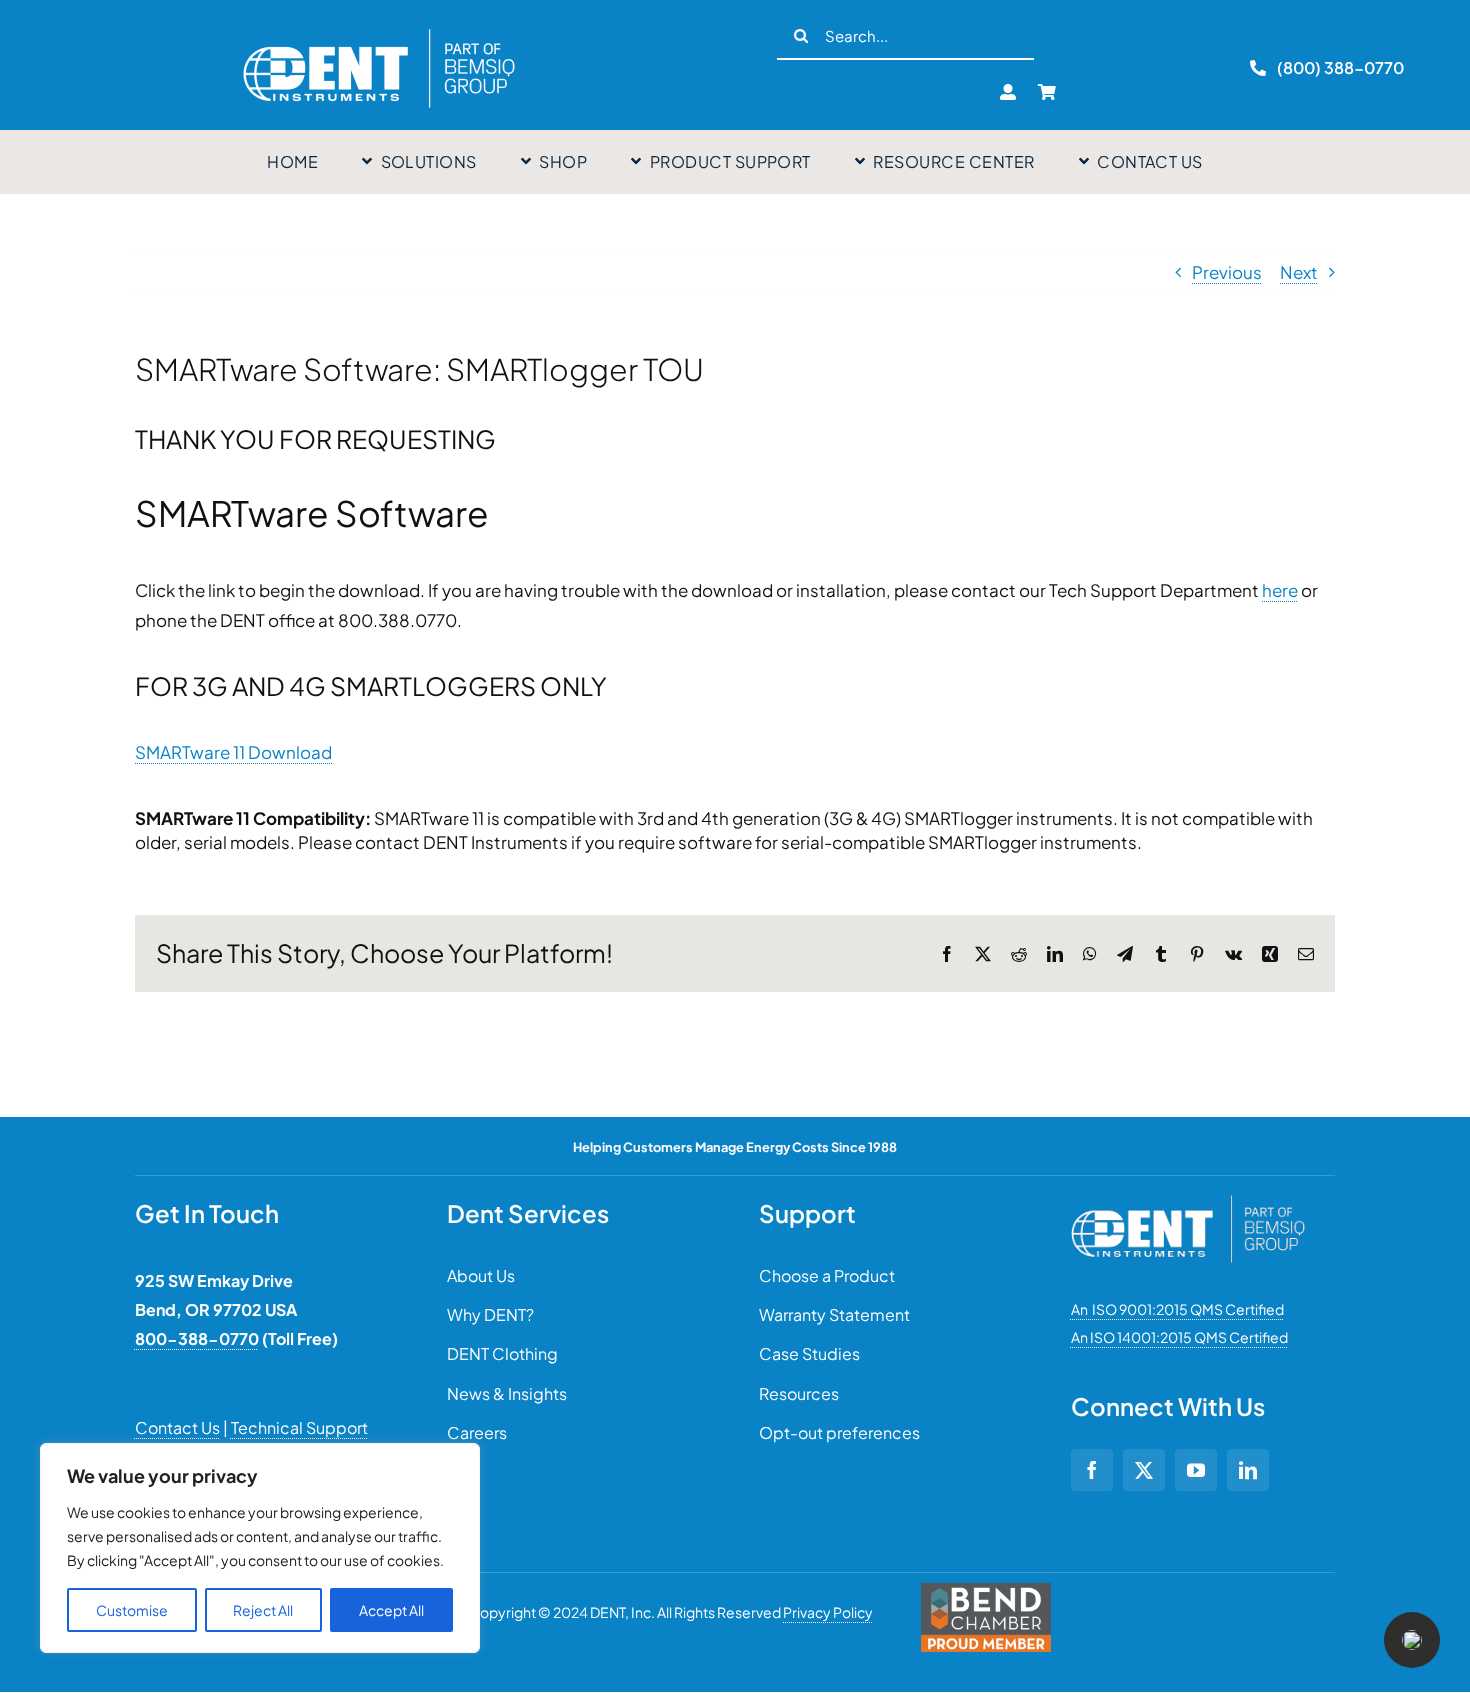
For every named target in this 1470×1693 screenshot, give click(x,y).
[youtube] (1196, 1470)
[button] (1412, 1640)
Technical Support (299, 1427)
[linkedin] (1248, 1470)
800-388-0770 (197, 1338)
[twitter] (1144, 1470)
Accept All (391, 1610)
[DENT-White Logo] (1188, 1203)
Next (1299, 272)
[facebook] (1092, 1470)
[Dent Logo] (379, 29)
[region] (260, 1548)
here (1280, 590)
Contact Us (177, 1427)
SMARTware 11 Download (233, 752)
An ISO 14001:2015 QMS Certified (1179, 1337)
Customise (132, 1610)
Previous (1227, 272)
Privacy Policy (828, 1612)
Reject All (263, 1610)
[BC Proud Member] (986, 1591)
